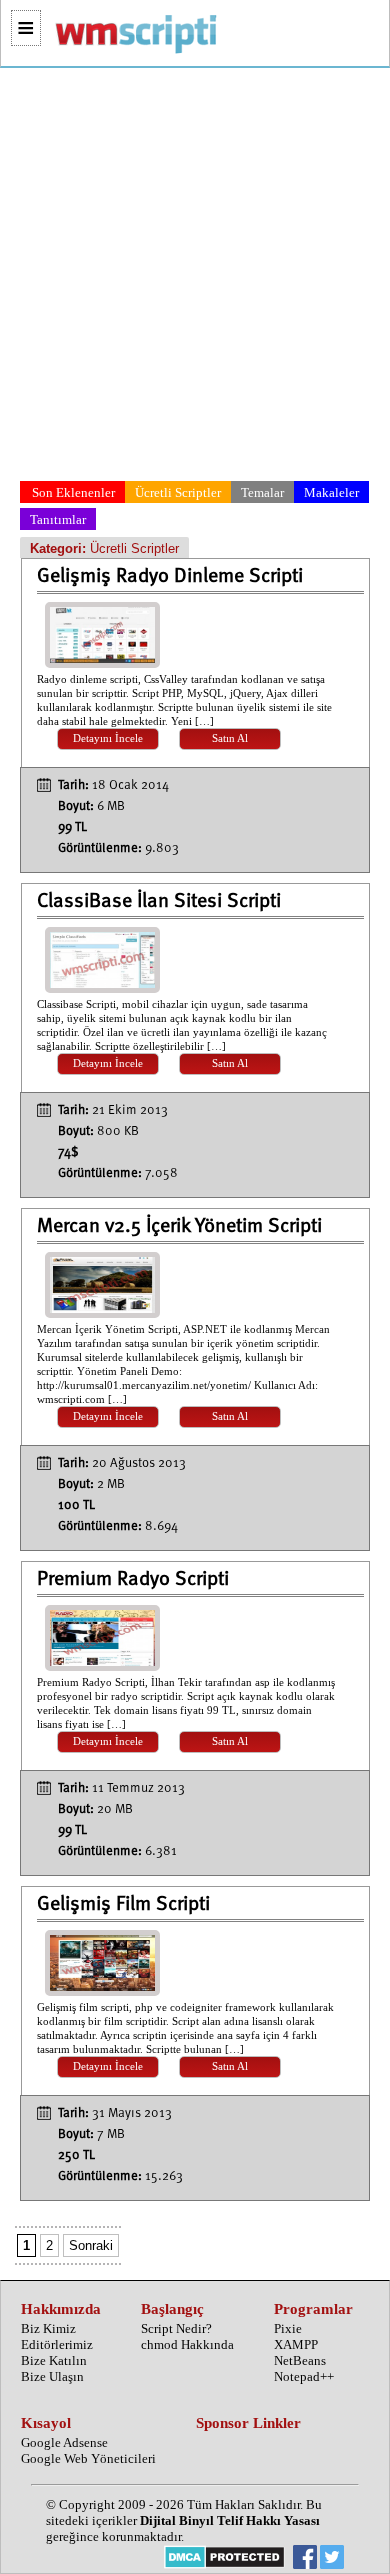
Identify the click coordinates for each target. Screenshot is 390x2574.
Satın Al (230, 738)
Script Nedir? (176, 2328)
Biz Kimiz (48, 2328)
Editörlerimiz (57, 2344)
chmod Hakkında (187, 2344)
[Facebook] (305, 2559)
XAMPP (296, 2344)
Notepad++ (304, 2376)
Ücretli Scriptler (178, 492)
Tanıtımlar (58, 519)
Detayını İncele (108, 738)
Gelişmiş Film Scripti (123, 1905)
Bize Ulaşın (52, 2376)
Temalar (262, 492)
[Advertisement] (195, 278)
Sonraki (91, 2245)
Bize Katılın (54, 2360)
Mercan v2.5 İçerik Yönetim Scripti (179, 1227)
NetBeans (300, 2360)
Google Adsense (64, 2442)
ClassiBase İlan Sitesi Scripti (159, 902)
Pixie (288, 2328)
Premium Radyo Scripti (133, 1580)
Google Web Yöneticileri (88, 2458)
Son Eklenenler (73, 492)
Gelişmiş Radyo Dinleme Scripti (170, 577)
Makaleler (331, 492)
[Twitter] (332, 2559)
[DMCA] (224, 2559)
